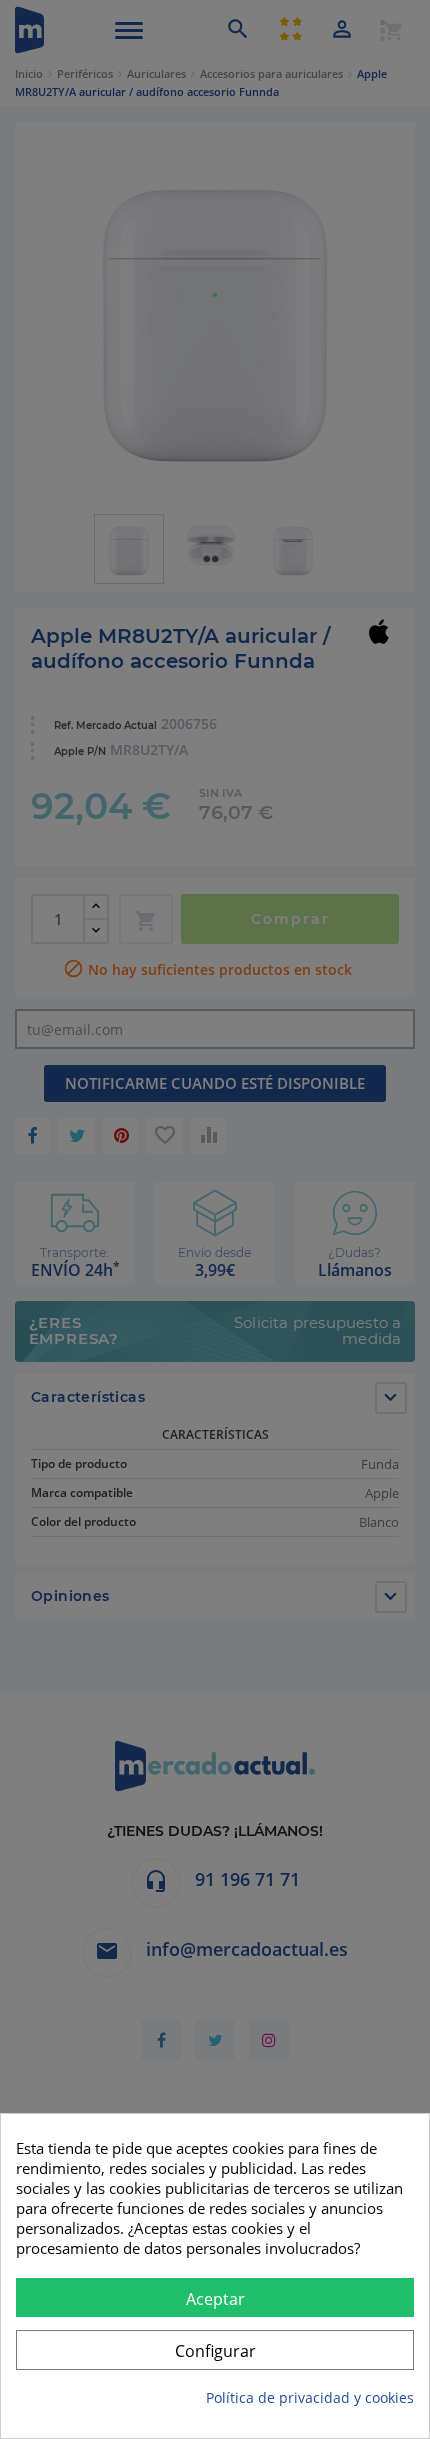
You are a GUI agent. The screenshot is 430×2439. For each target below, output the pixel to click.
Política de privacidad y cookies (310, 2397)
